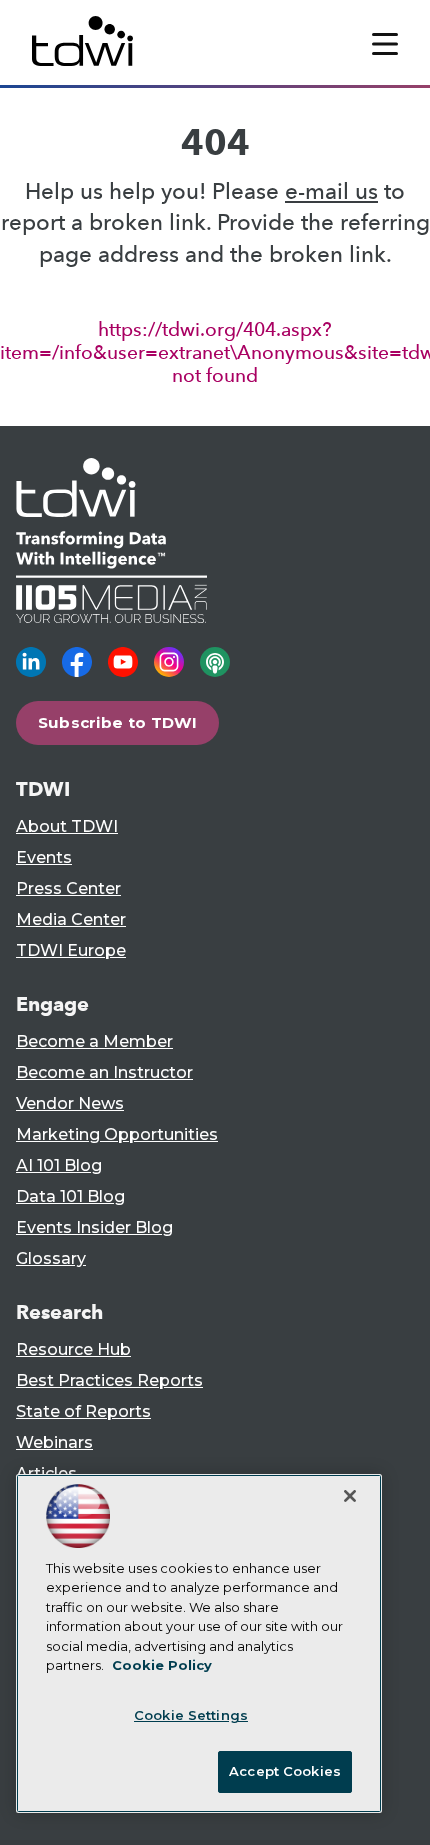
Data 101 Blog (70, 1196)
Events (44, 857)
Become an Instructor (104, 1072)
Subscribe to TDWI (118, 722)
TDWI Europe (71, 950)
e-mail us (331, 191)
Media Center (71, 919)
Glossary (51, 1258)
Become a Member (94, 1041)
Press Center (68, 888)
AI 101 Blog (59, 1165)
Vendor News (70, 1103)
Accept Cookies (285, 1771)
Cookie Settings (191, 1715)
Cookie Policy (162, 1665)
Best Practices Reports (109, 1380)
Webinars (54, 1442)
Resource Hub (73, 1349)
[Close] (350, 1496)
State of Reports (83, 1411)
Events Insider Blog (94, 1227)
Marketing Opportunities (117, 1134)
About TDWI (67, 826)
